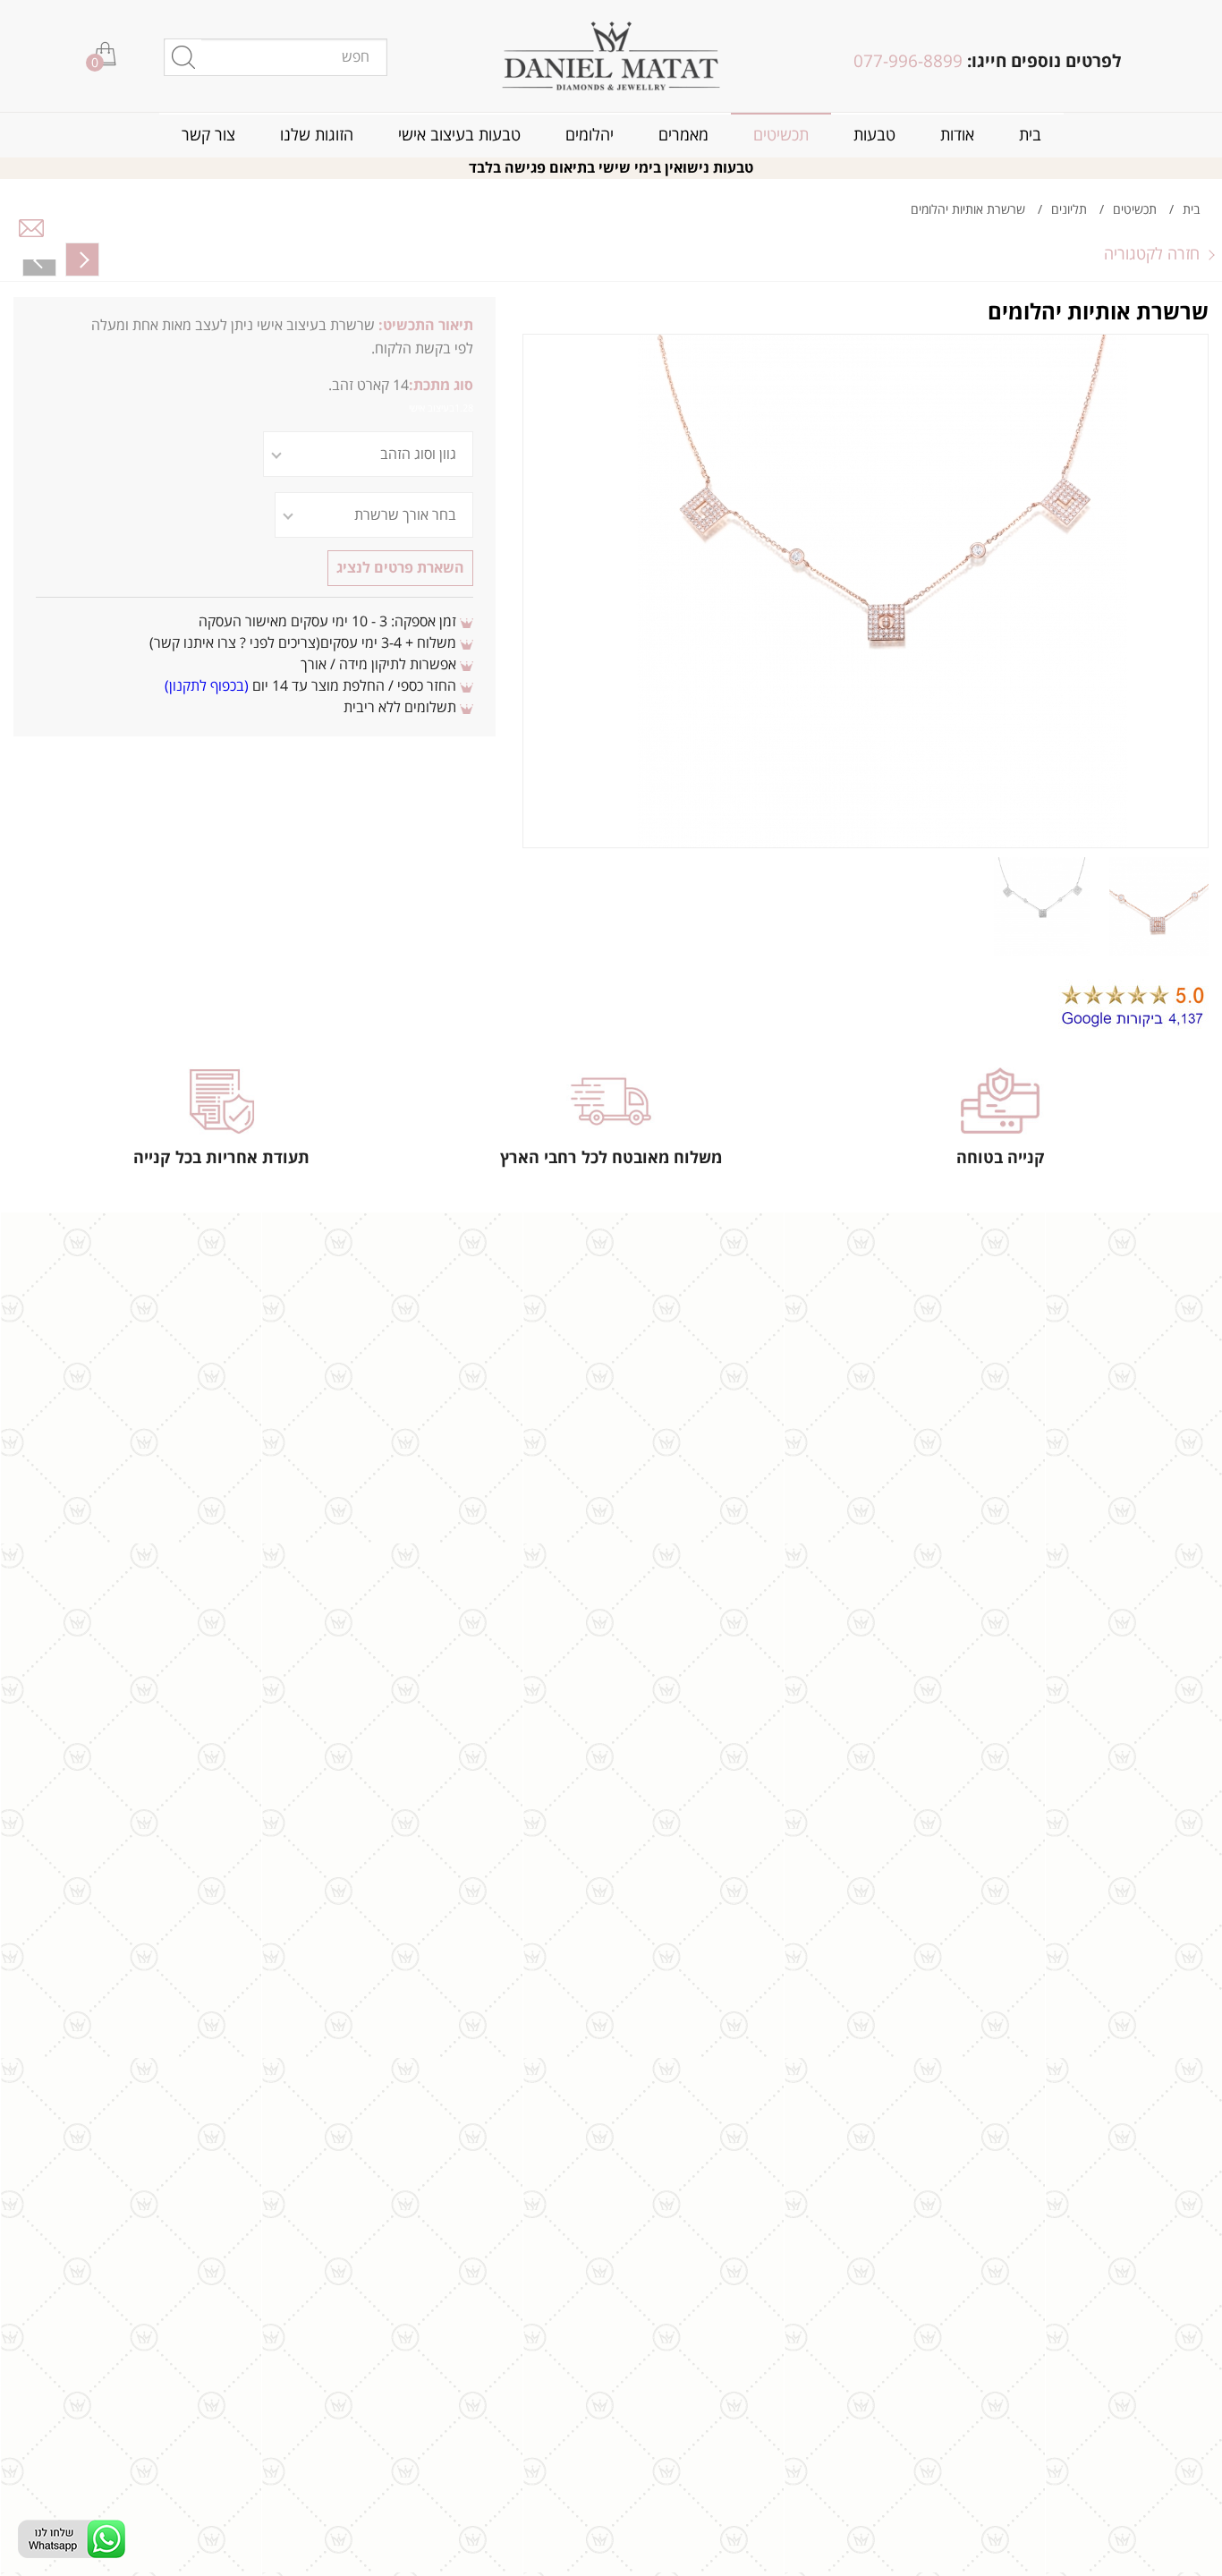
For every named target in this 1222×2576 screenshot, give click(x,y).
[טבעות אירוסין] (611, 56)
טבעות (874, 136)
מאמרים (683, 136)
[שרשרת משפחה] (39, 259)
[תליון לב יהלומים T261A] (82, 259)
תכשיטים (781, 136)
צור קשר (208, 136)
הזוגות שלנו (317, 136)
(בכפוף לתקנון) (207, 686)
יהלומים (590, 136)
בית (1030, 136)
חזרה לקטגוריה (1152, 254)
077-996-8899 (908, 62)
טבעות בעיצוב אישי (459, 136)
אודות (957, 136)
